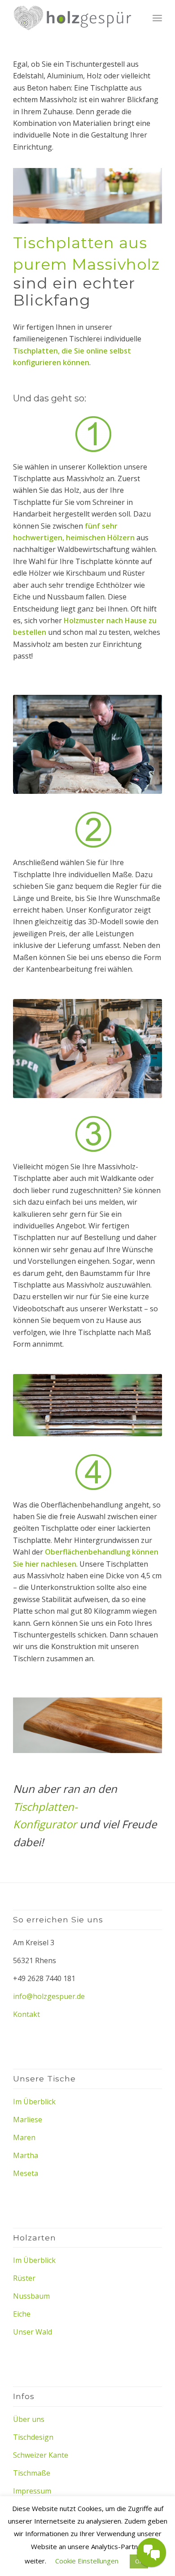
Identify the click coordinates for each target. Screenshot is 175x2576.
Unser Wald (33, 2332)
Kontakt (26, 2014)
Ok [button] (139, 2561)
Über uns (29, 2419)
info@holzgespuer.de (49, 1996)
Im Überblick (34, 2102)
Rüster (24, 2278)
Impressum (32, 2491)
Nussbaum (31, 2296)
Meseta (26, 2173)
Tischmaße (32, 2473)
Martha (26, 2155)
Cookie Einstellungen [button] (87, 2561)
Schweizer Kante (41, 2455)
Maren (24, 2137)
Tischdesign (33, 2437)
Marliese (28, 2119)
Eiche (22, 2314)
